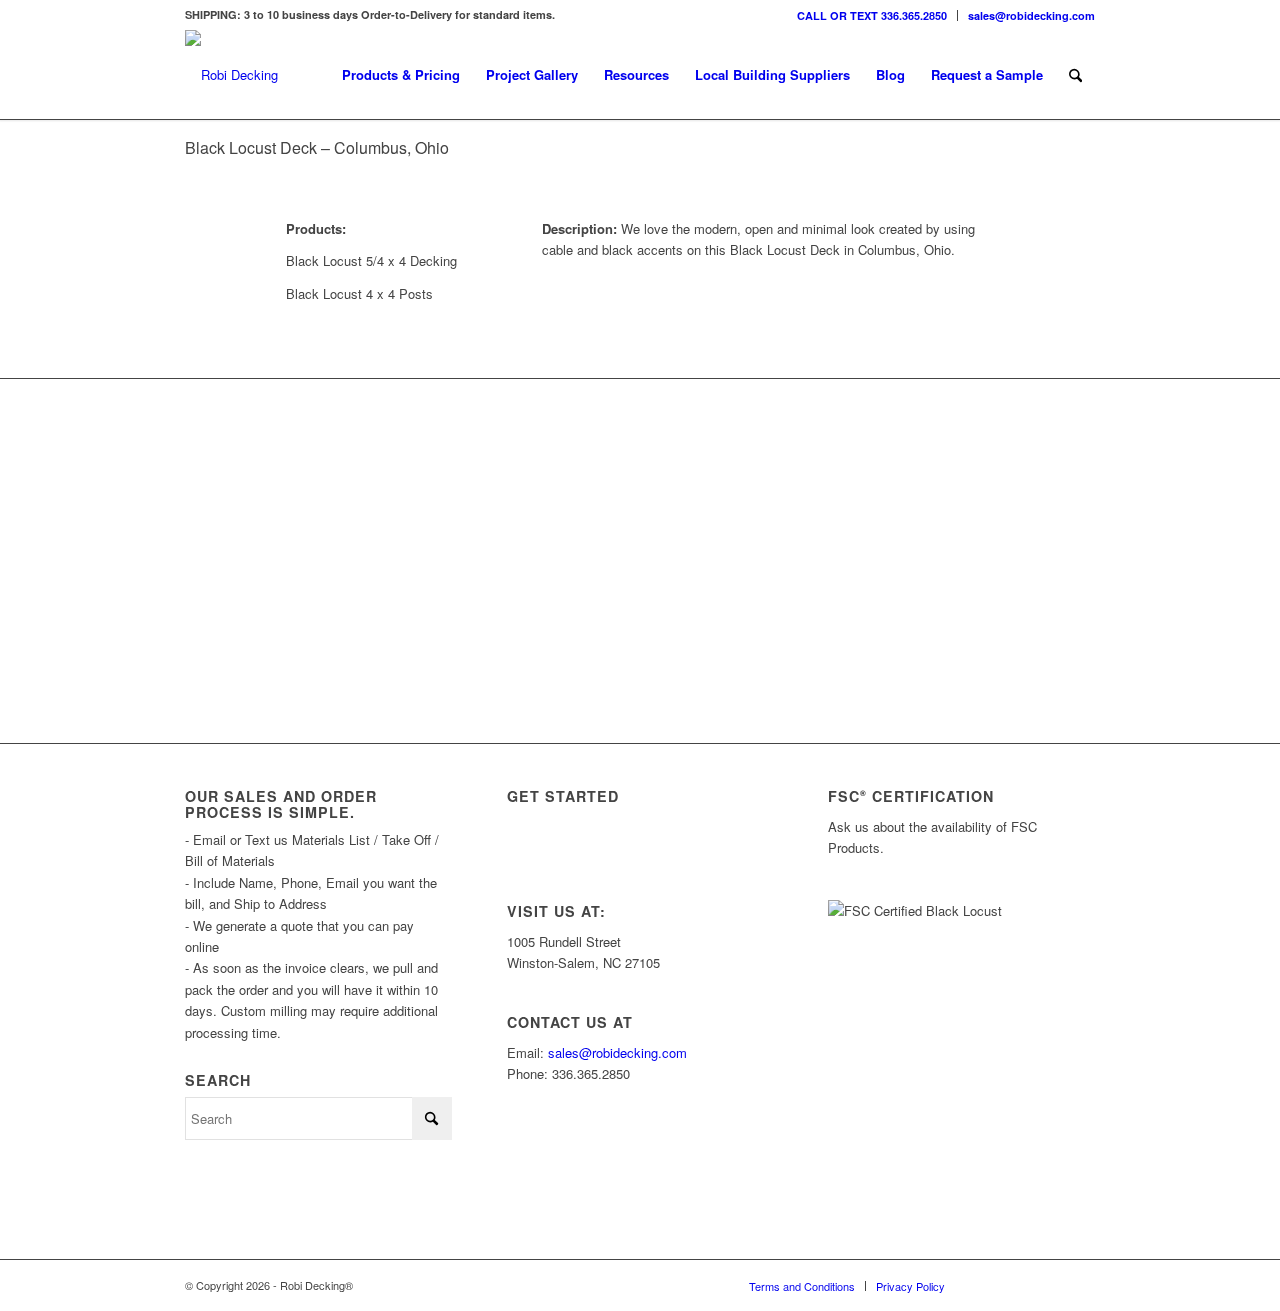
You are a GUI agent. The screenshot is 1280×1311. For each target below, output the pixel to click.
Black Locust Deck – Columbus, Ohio (317, 147)
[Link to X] (1020, 1285)
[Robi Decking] (231, 75)
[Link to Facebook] (1050, 1285)
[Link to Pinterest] (1080, 1285)
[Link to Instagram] (990, 1285)
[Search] (1075, 75)
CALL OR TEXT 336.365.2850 (872, 15)
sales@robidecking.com (1031, 15)
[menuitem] (872, 15)
